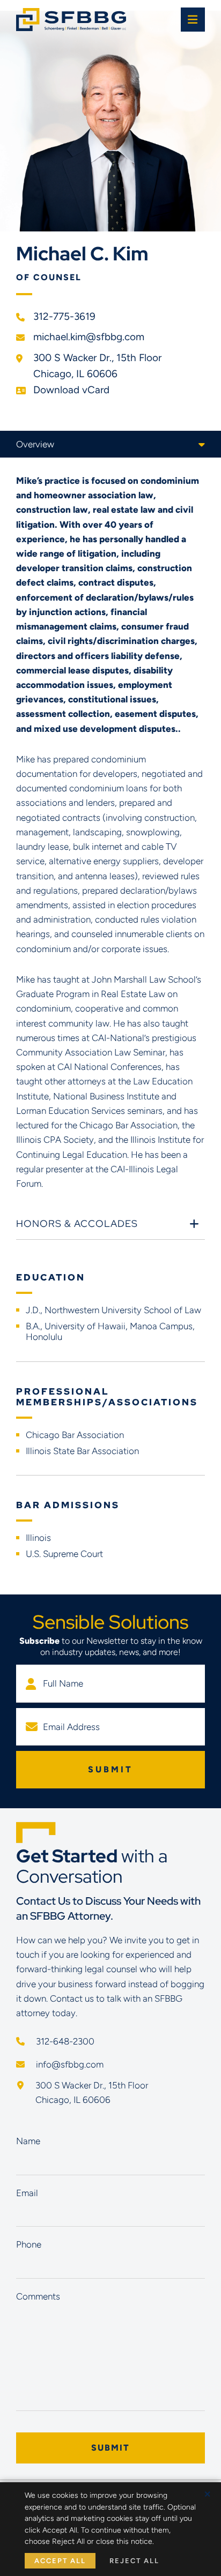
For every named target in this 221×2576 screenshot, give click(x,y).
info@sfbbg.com (69, 2064)
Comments (38, 2296)
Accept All (60, 2561)
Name (28, 2141)
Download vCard (71, 390)
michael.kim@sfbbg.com (89, 337)
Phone (29, 2244)
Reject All (134, 2561)
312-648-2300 (64, 2041)
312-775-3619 (64, 316)
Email (27, 2193)
